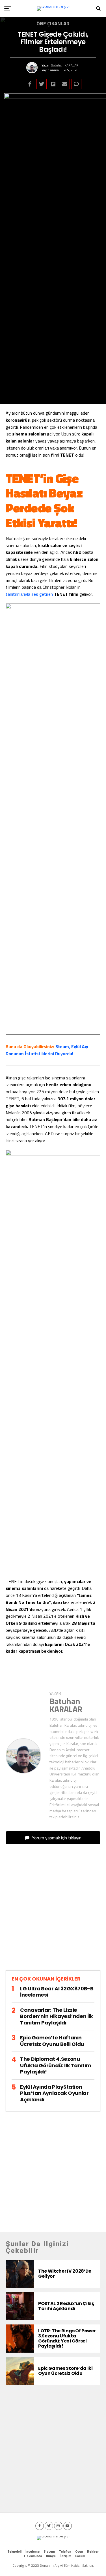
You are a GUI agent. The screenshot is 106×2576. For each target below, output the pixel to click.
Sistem (49, 2551)
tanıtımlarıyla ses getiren (29, 594)
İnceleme (33, 2551)
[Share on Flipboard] (53, 84)
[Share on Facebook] (30, 84)
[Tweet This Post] (42, 84)
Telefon (65, 2551)
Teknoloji (14, 2551)
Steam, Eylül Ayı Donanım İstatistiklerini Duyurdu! (47, 1050)
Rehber (93, 2551)
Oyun (79, 2551)
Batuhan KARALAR (65, 65)
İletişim (65, 2556)
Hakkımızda (33, 2556)
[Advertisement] (53, 1912)
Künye (51, 2556)
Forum (80, 2556)
